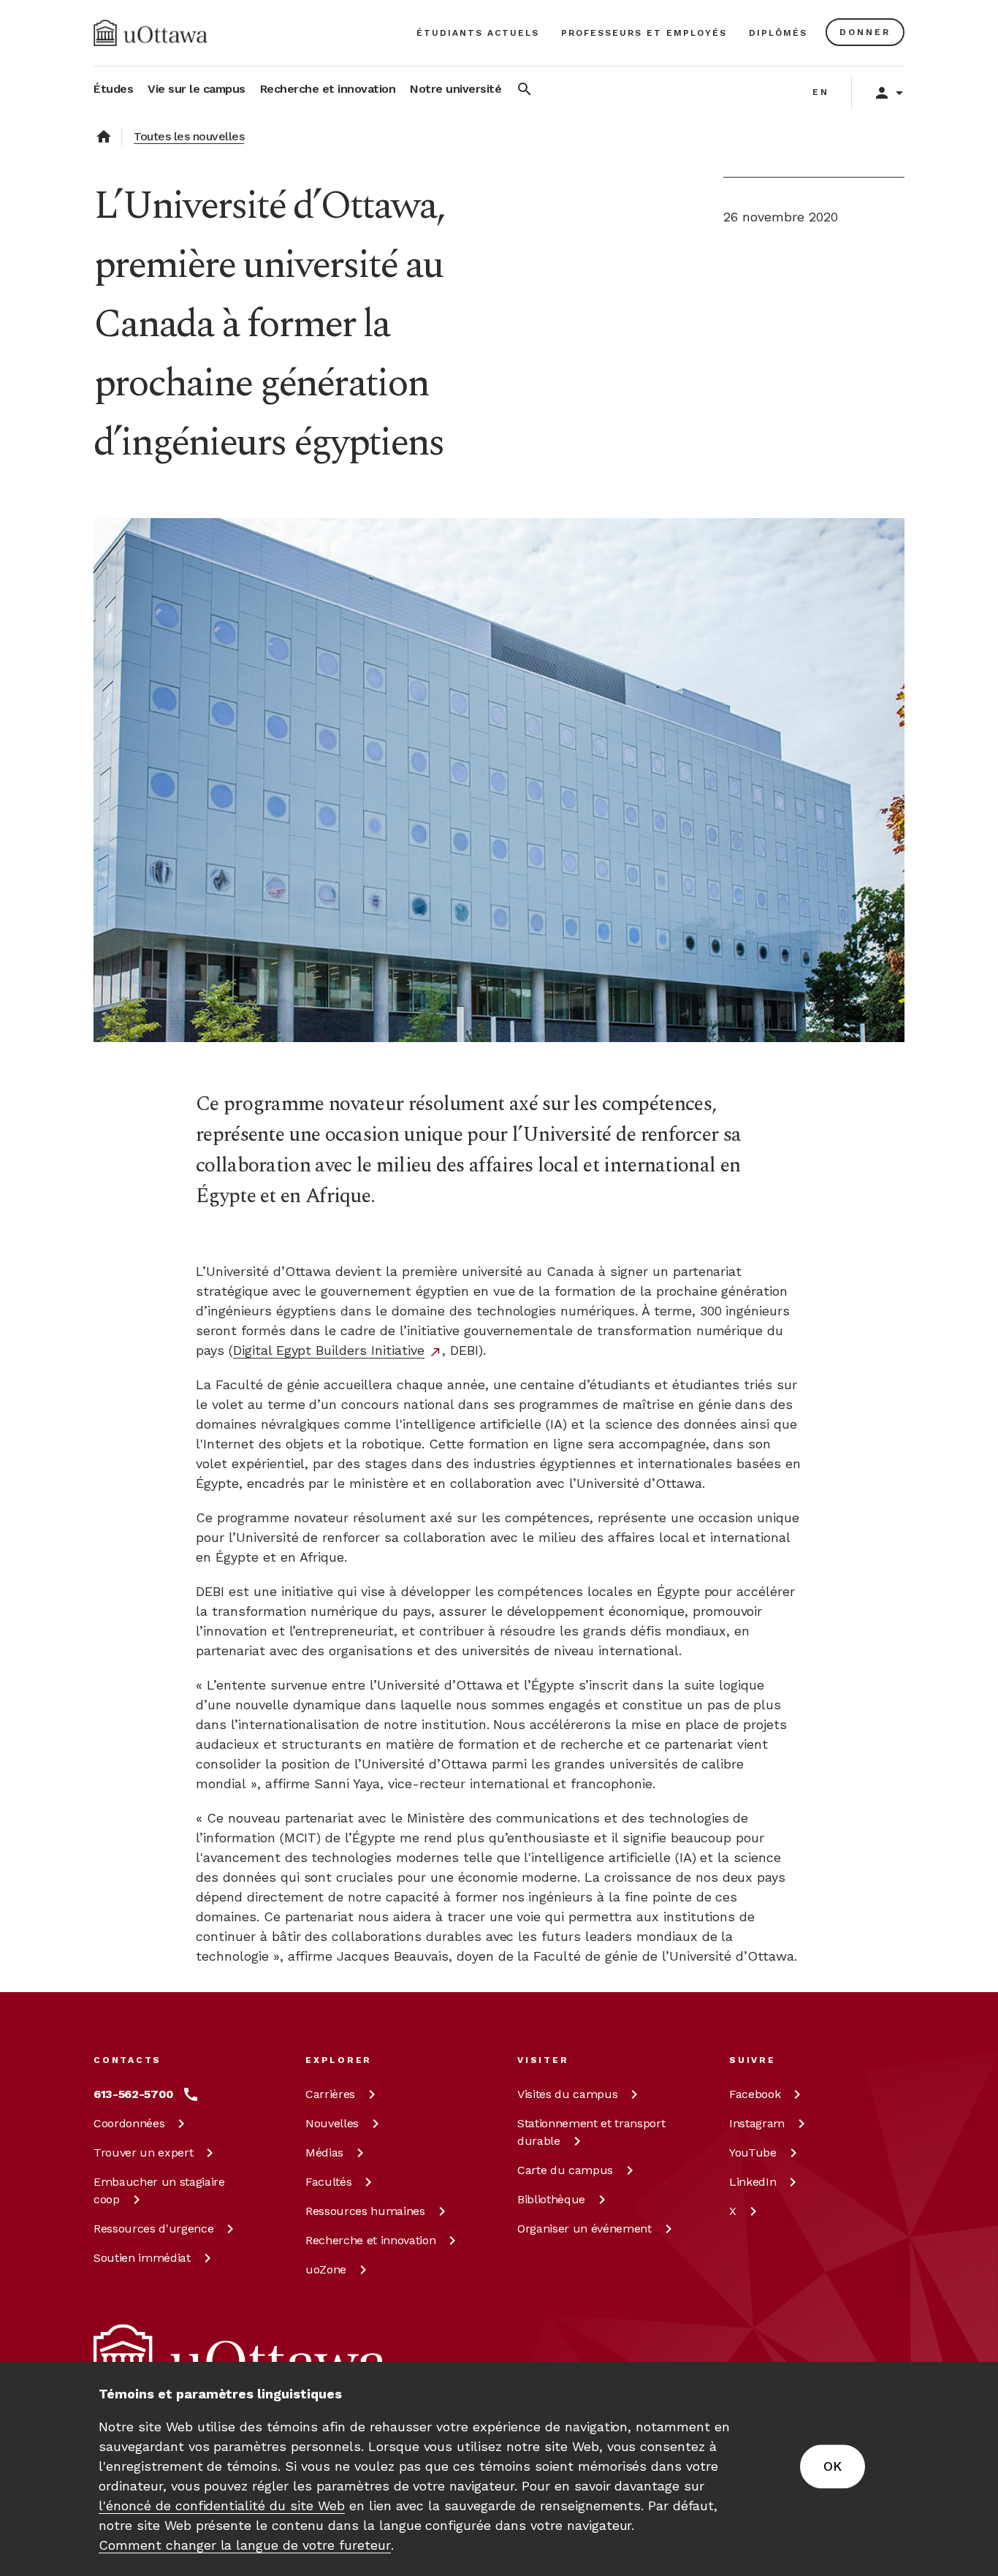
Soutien (142, 2258)
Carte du (565, 2170)
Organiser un (584, 2229)
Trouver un (143, 2153)
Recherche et (370, 2240)
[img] (151, 33)
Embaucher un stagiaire (159, 2191)
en (821, 92)
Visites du (567, 2094)
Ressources (153, 2229)
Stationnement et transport (591, 2132)
